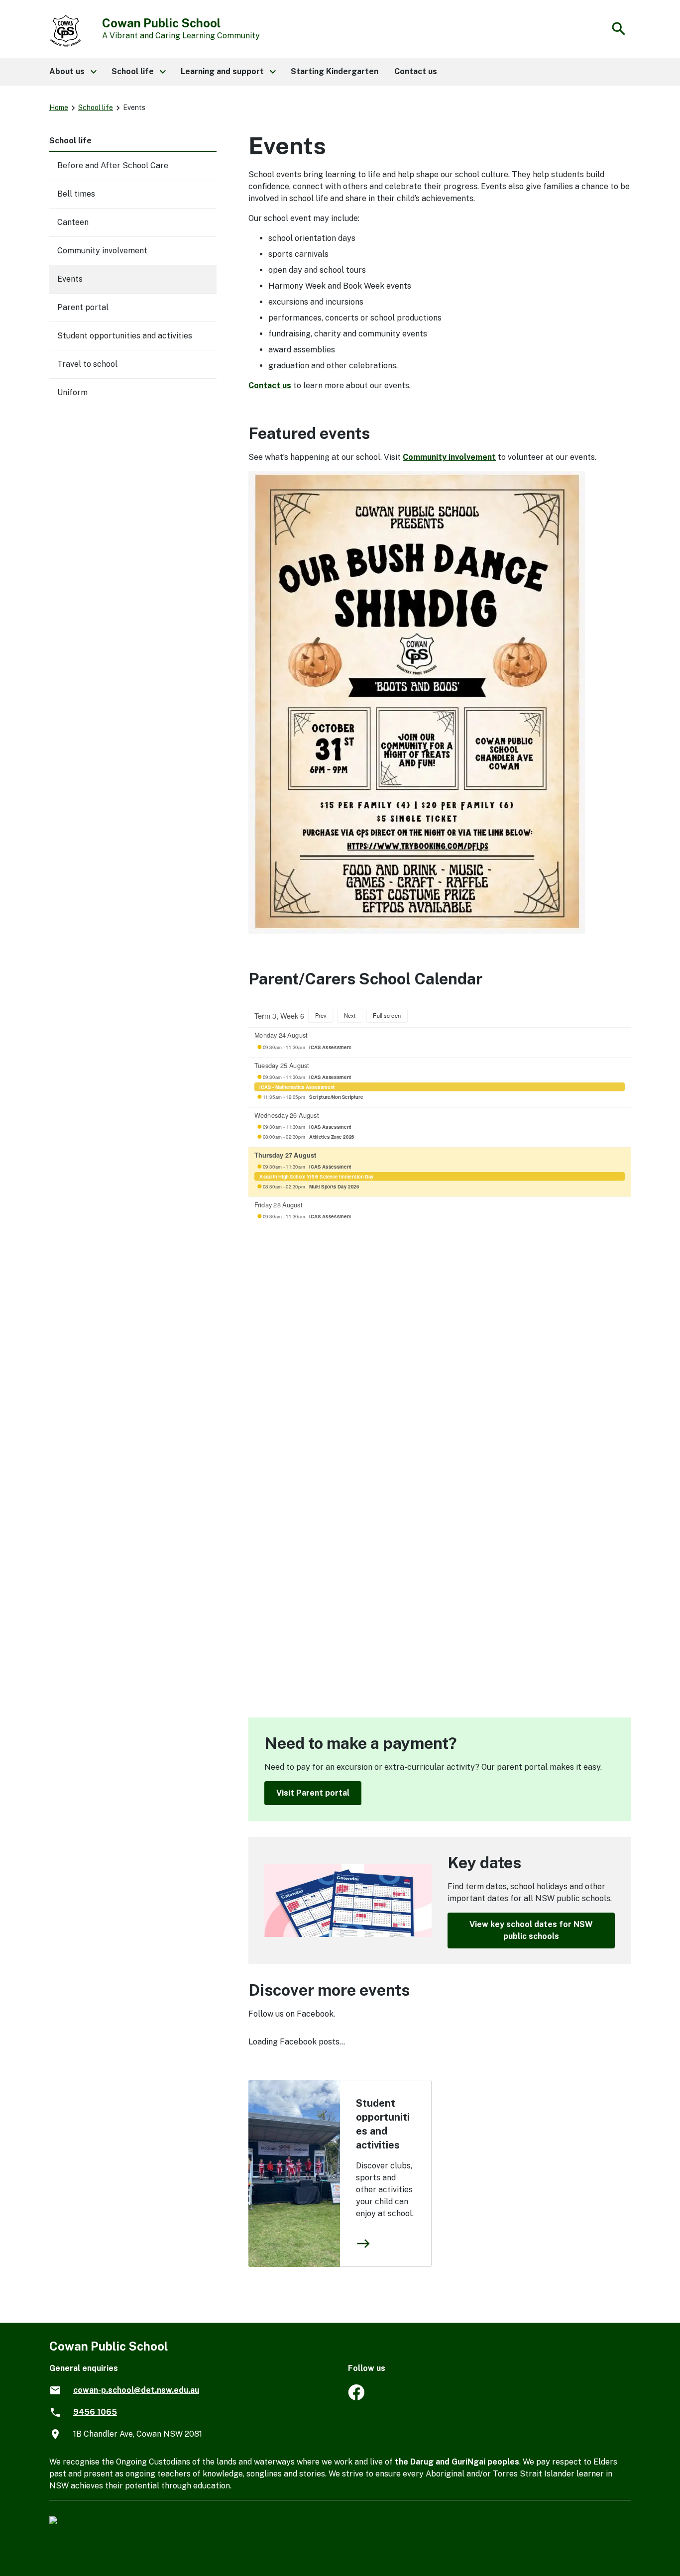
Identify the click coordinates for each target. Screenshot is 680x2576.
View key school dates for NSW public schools (531, 1930)
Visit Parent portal (313, 1793)
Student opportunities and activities (383, 2124)
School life (96, 107)
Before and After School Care (113, 165)
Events (70, 279)
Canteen (73, 222)
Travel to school (87, 364)
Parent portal (83, 307)
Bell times (76, 194)
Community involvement (449, 457)
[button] (72, 72)
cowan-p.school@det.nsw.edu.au (136, 2390)
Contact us (270, 385)
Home (59, 107)
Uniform (72, 392)
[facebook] (356, 2398)
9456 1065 (95, 2412)
